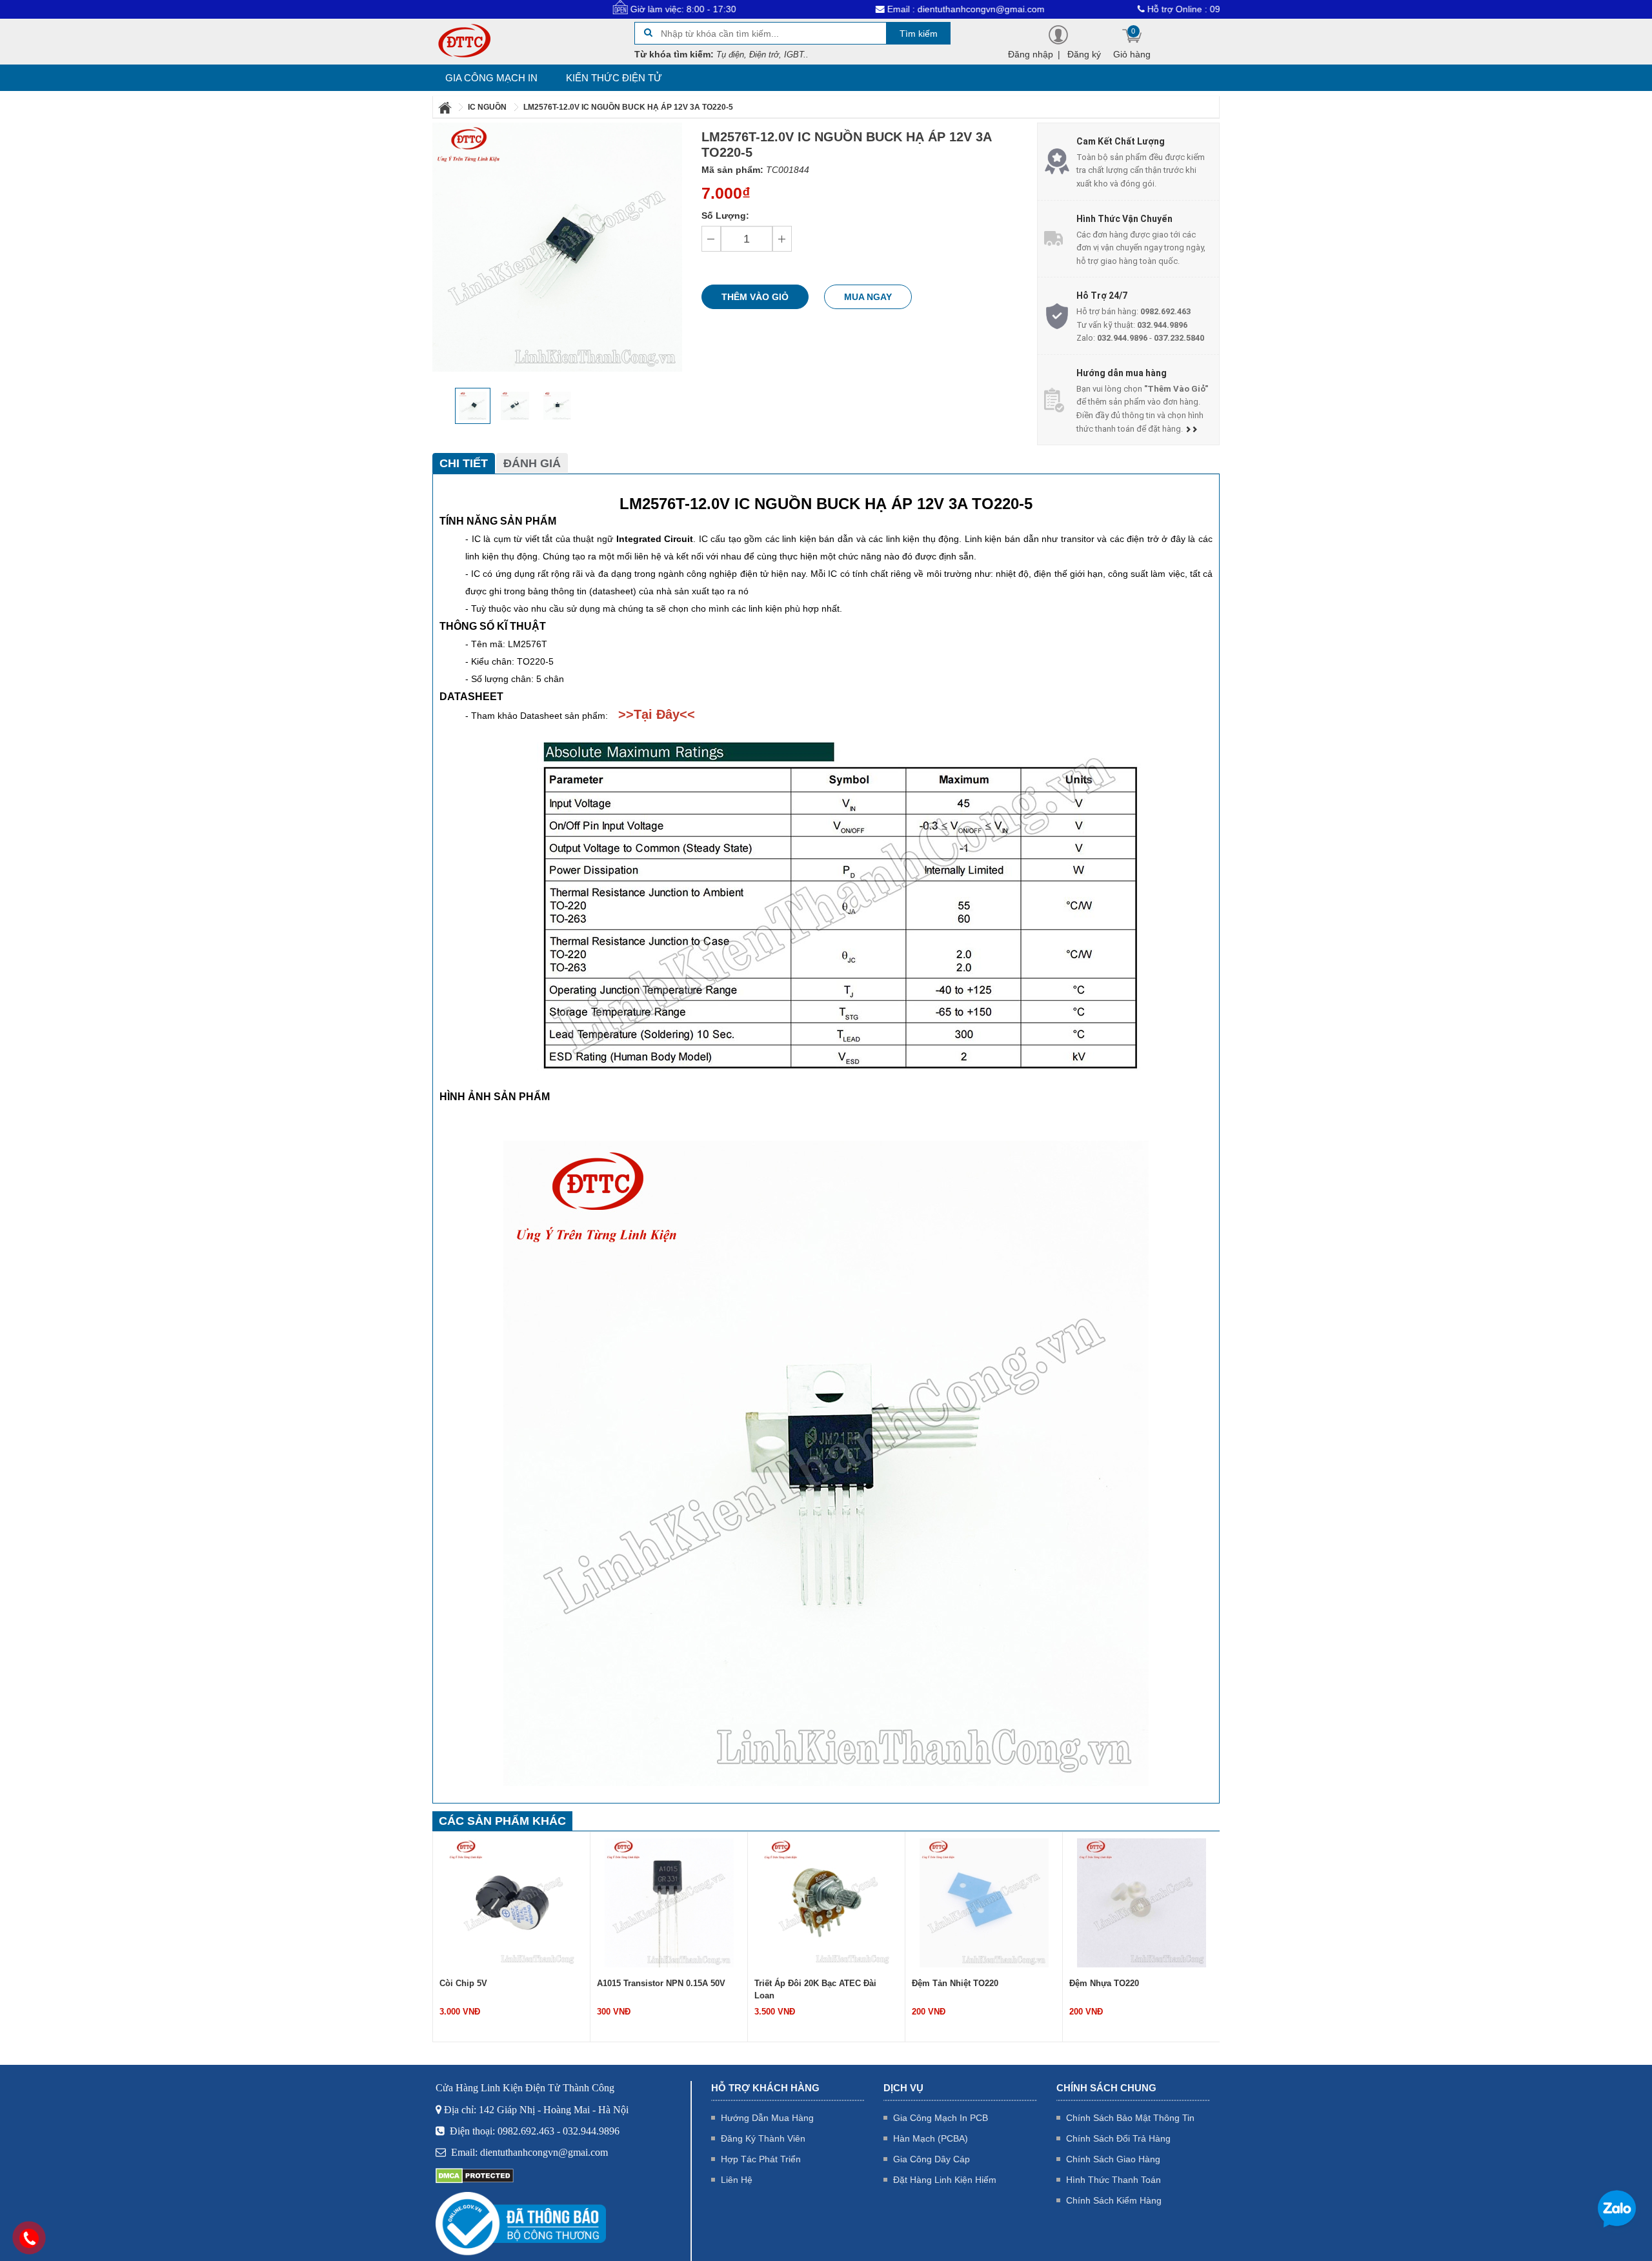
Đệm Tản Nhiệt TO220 (805, 1983)
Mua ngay (868, 297)
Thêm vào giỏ (755, 297)
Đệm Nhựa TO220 (954, 1983)
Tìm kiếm (919, 34)
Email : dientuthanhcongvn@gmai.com (855, 9)
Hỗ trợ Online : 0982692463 (1094, 9)
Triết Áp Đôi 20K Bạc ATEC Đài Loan (665, 1989)
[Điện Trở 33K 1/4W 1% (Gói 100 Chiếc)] (1149, 1902)
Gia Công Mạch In (491, 78)
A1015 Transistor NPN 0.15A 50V (511, 1983)
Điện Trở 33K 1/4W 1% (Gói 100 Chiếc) (1138, 1989)
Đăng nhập (1031, 54)
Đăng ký (1084, 54)
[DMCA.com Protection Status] (475, 2175)
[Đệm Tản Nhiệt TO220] (834, 1902)
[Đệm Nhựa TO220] (991, 1902)
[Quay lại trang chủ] (446, 107)
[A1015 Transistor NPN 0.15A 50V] (519, 1902)
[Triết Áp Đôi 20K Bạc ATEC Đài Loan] (676, 1902)
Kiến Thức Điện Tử (614, 78)
